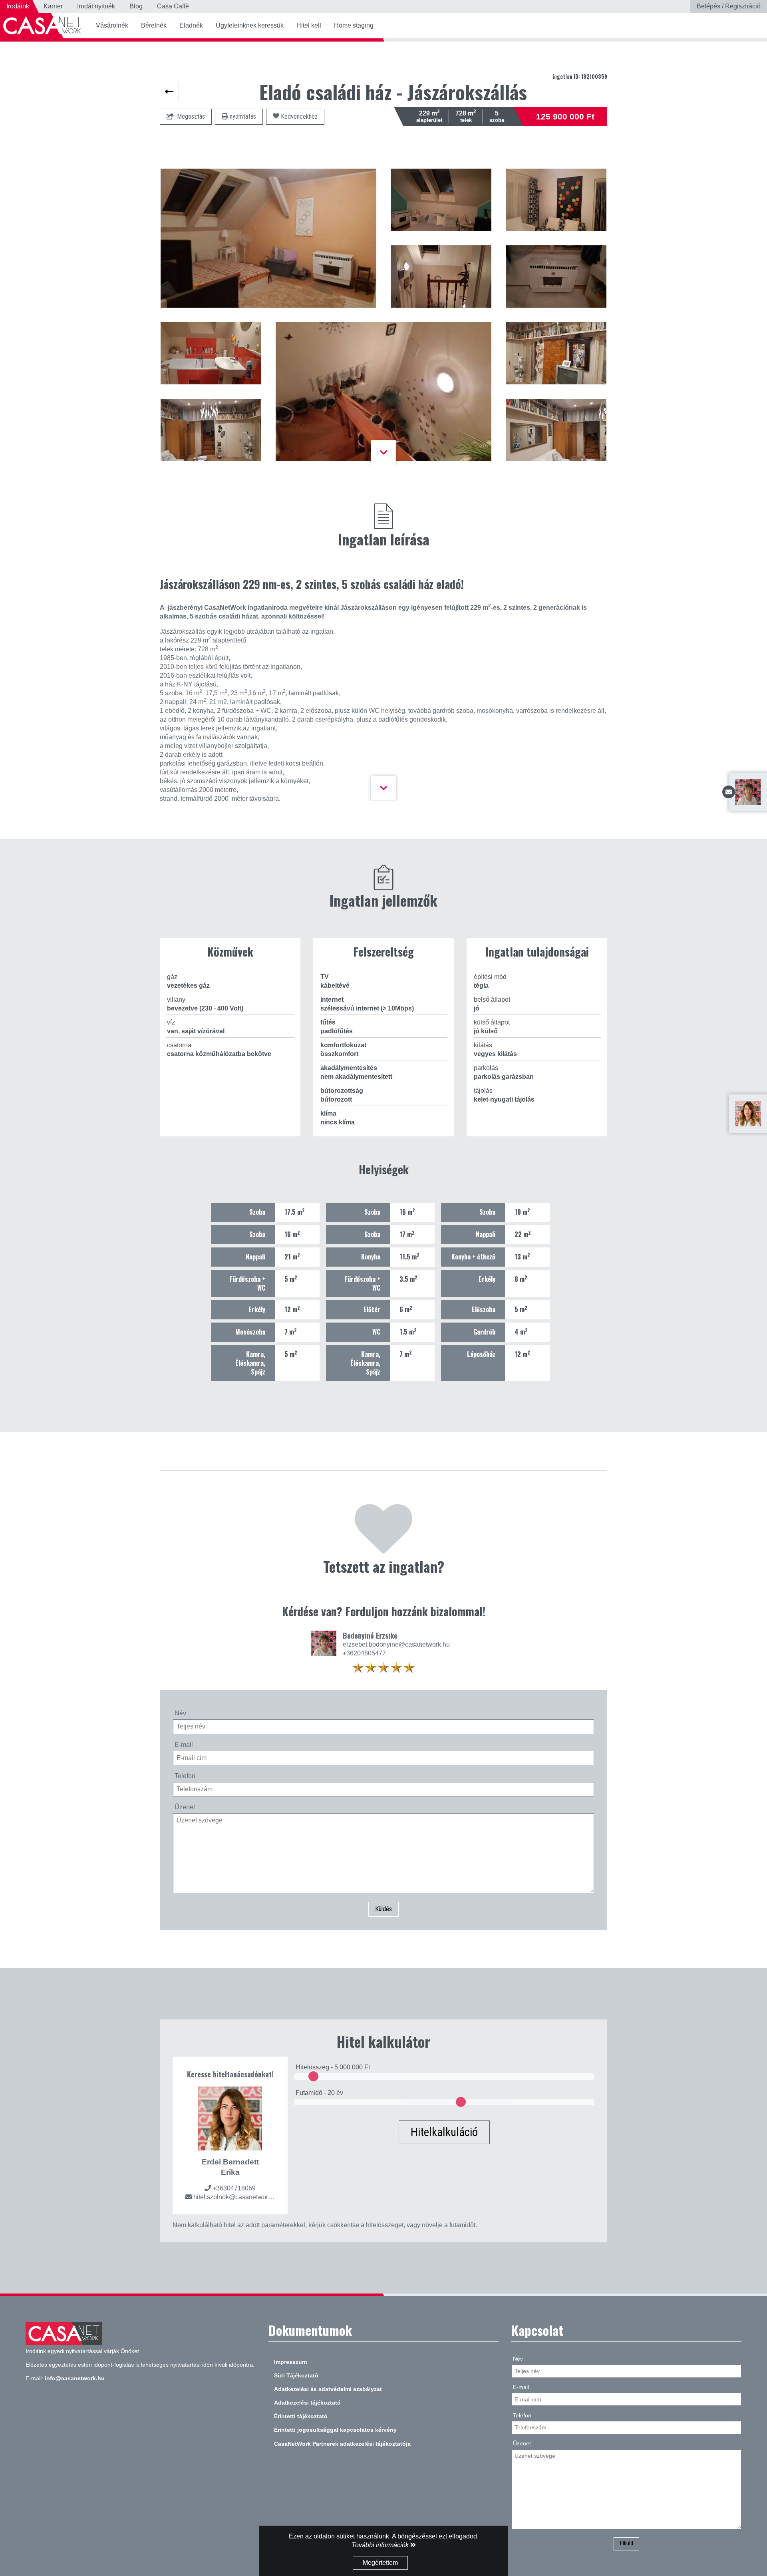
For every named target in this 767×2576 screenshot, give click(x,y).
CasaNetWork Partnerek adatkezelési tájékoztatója (342, 2444)
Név (180, 1713)
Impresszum (290, 2362)
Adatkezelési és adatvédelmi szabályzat (328, 2389)
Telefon (185, 1776)
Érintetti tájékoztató (301, 2416)
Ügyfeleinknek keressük (250, 25)
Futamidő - (319, 2093)
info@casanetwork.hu (75, 2378)
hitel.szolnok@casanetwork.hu (237, 2197)
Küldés (383, 1909)
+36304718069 (234, 2188)
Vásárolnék (112, 25)
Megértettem (380, 2563)
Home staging (354, 25)
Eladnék (191, 25)
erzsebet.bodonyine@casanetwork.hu (396, 1644)
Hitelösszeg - (333, 2067)
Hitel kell (309, 25)
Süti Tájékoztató (296, 2375)
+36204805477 (364, 1653)
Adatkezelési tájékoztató (307, 2403)
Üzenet (185, 1807)
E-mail (184, 1745)
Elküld (627, 2543)
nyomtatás (242, 116)
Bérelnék (154, 25)
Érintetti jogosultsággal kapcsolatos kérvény (335, 2430)
